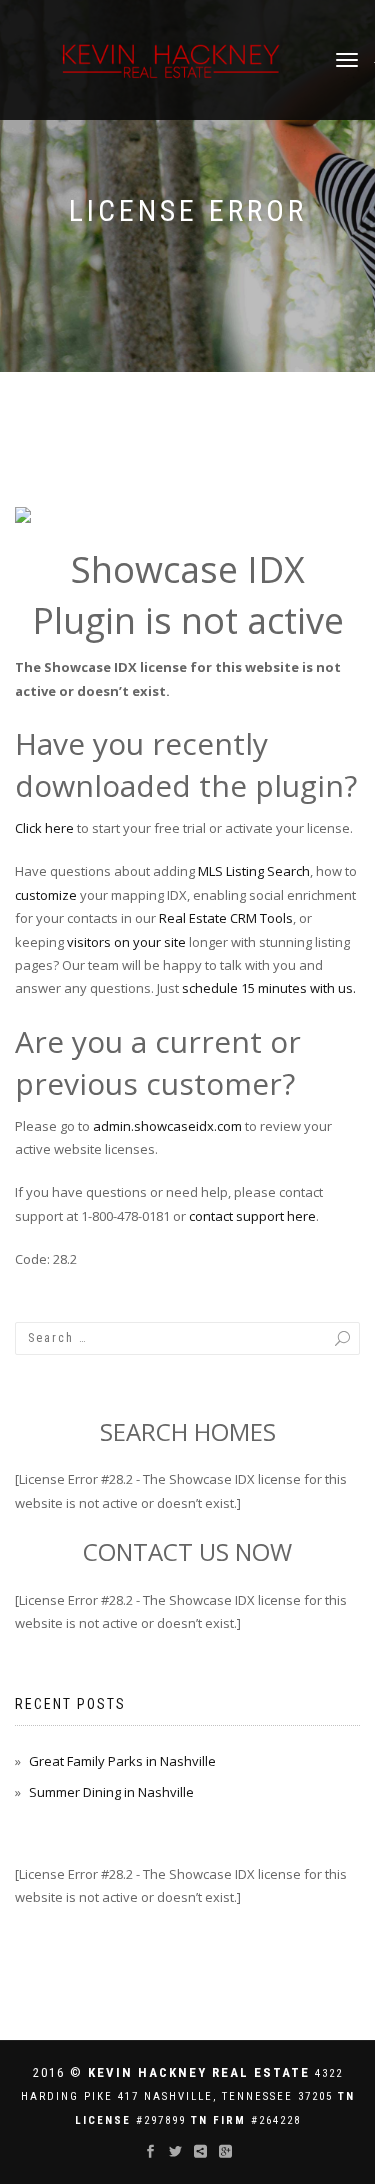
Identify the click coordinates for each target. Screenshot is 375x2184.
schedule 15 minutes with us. (269, 988)
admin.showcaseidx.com (167, 1126)
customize (46, 895)
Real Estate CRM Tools (226, 918)
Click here (44, 828)
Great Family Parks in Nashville (122, 1761)
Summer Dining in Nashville (111, 1792)
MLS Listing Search (254, 871)
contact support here (252, 1216)
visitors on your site (126, 942)
